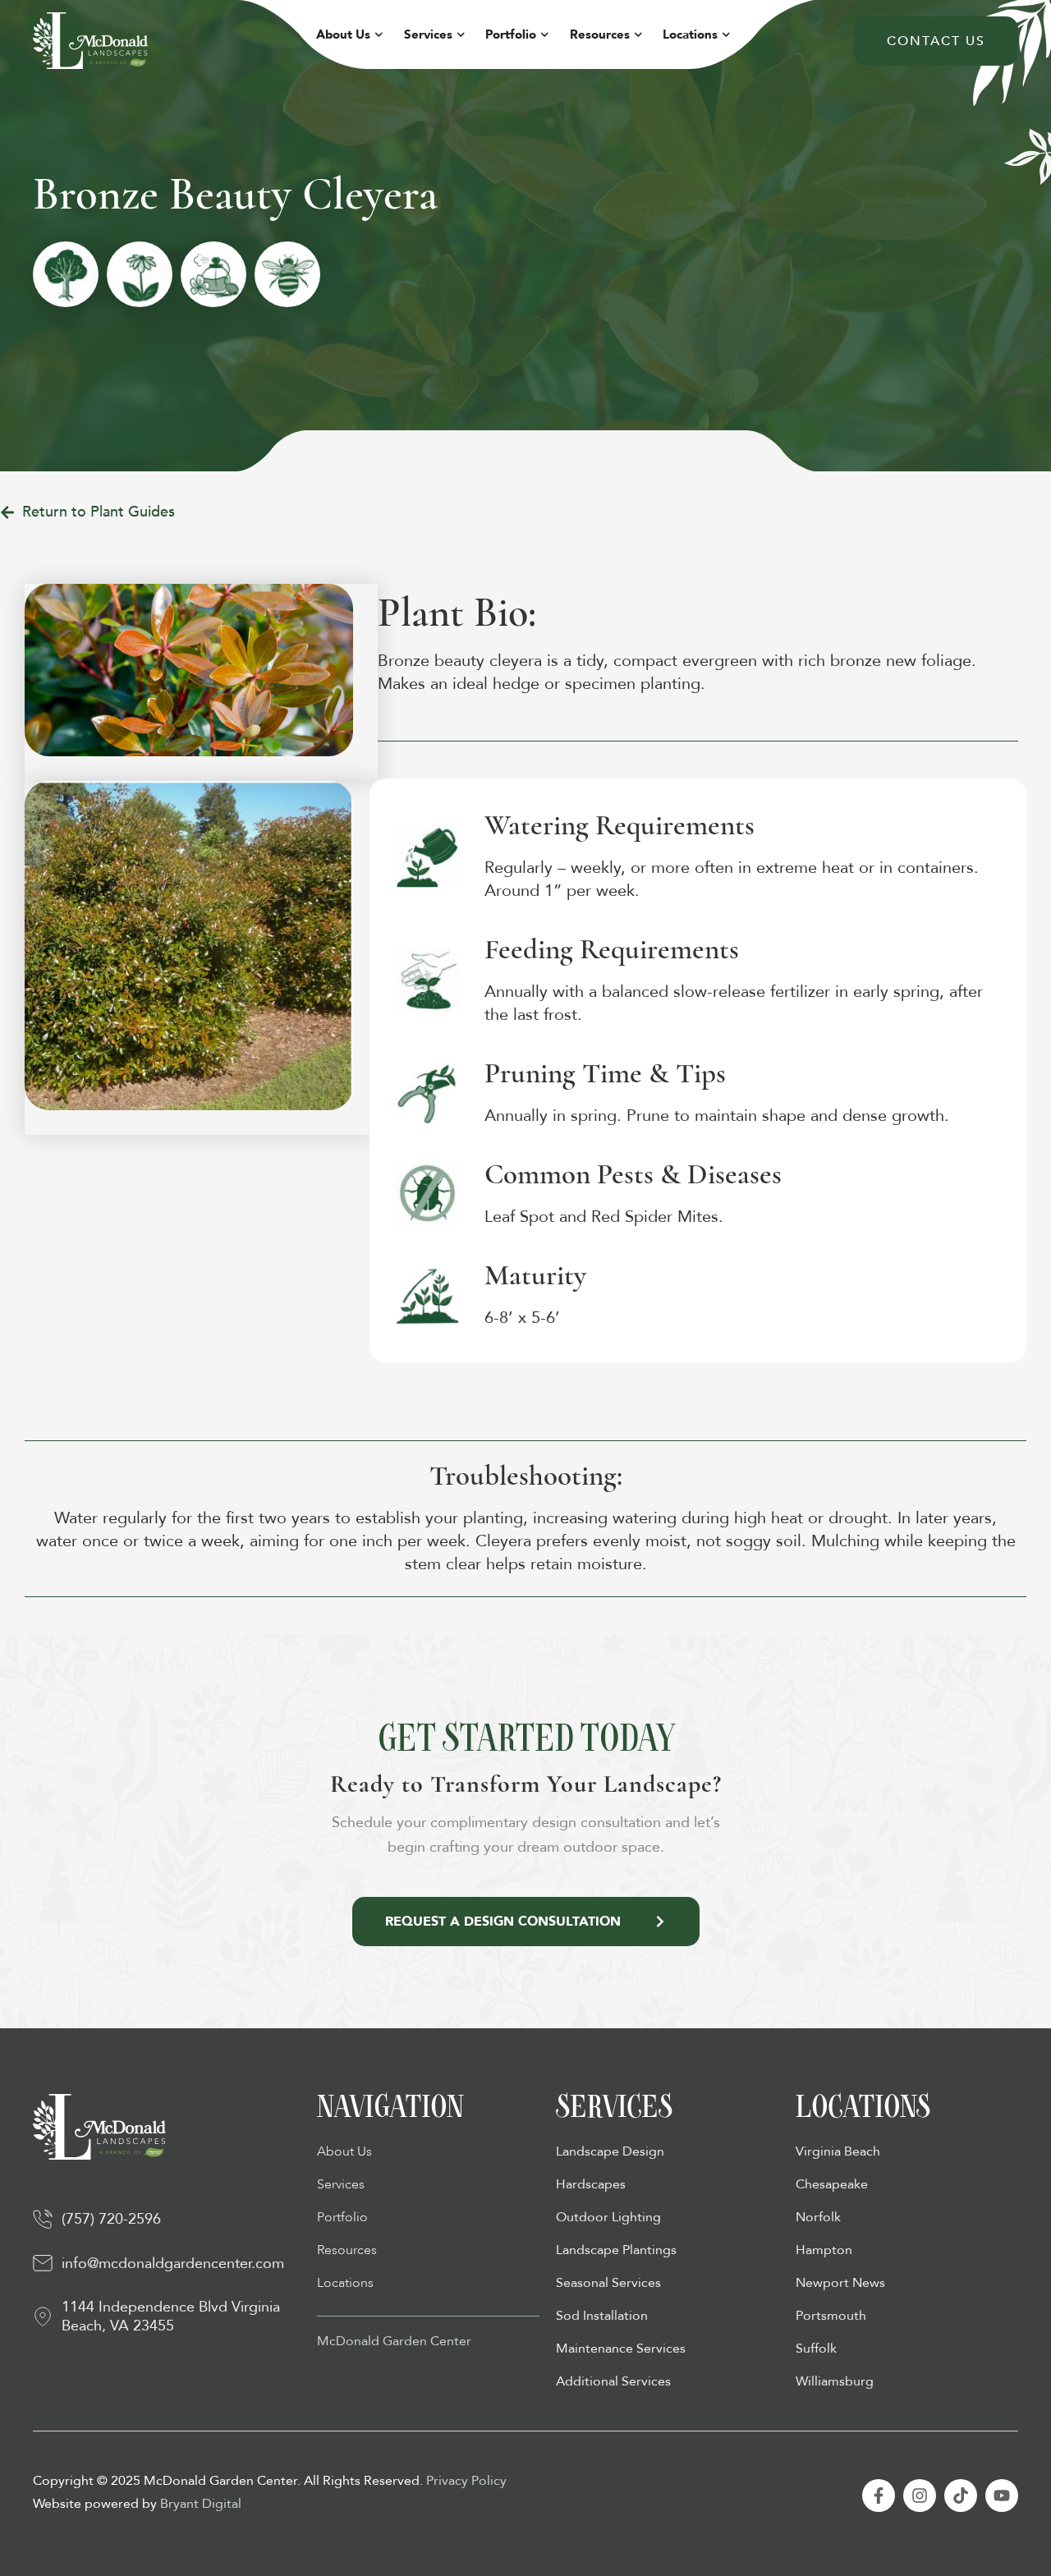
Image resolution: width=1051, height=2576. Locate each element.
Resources (600, 34)
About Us (343, 34)
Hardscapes (591, 2184)
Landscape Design (610, 2151)
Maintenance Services (621, 2349)
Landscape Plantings (616, 2250)
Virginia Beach (838, 2151)
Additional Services (613, 2381)
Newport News (840, 2283)
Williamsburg (835, 2381)
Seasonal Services (608, 2283)
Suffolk (816, 2349)
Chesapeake (832, 2184)
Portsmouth (831, 2316)
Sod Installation (602, 2316)
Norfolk (818, 2217)
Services (428, 34)
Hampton (824, 2250)
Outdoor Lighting (608, 2217)
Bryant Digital (201, 2504)
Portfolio (511, 34)
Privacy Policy (466, 2481)
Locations (690, 34)
